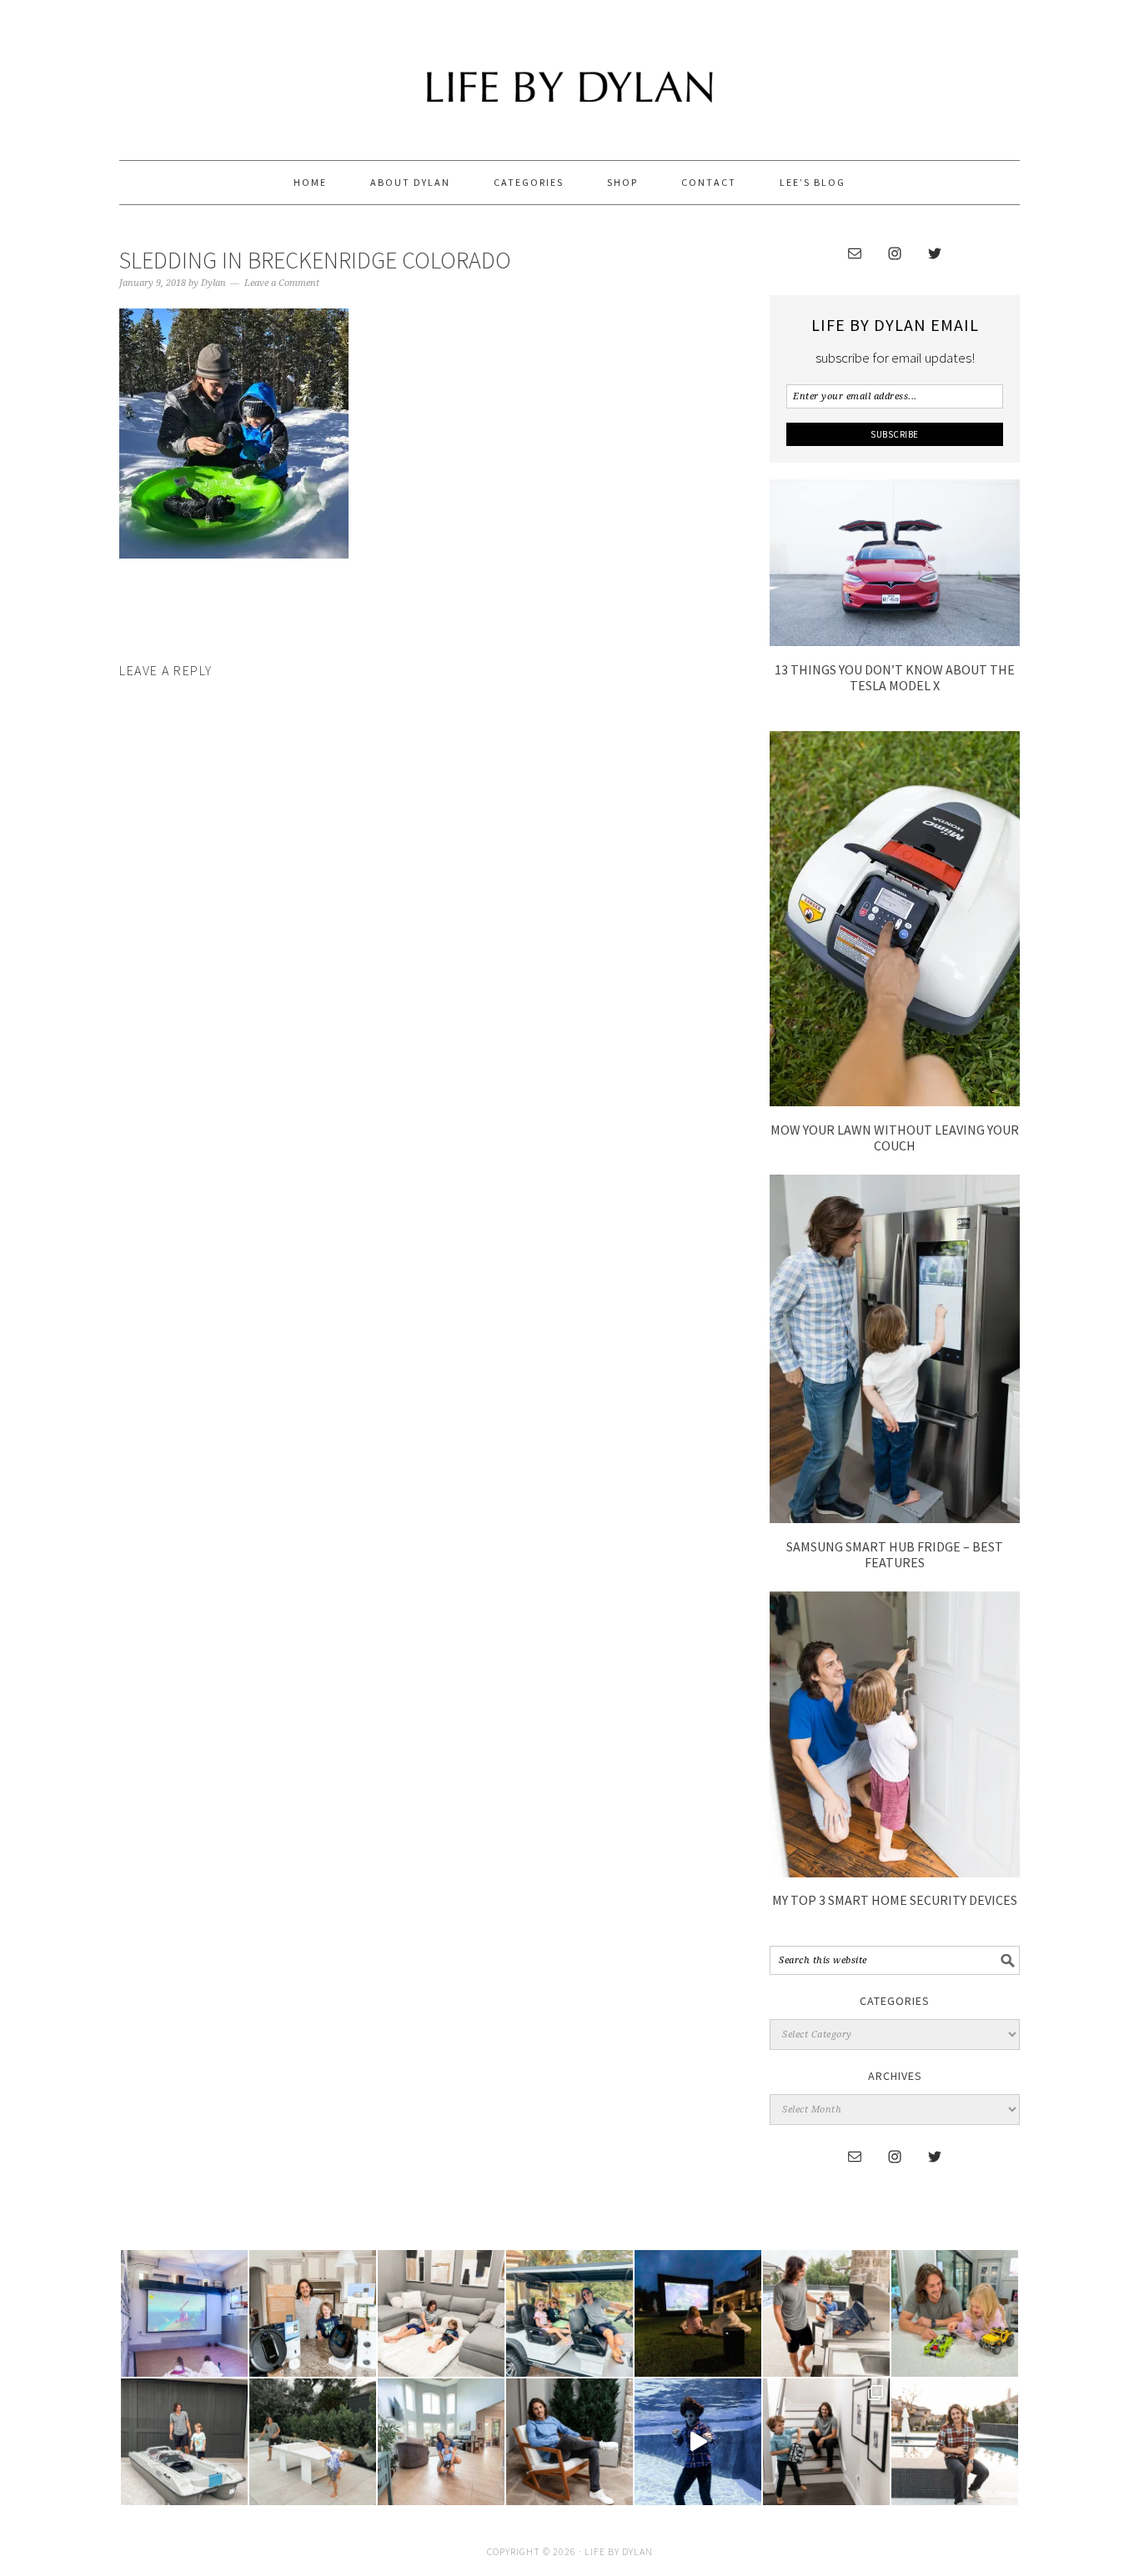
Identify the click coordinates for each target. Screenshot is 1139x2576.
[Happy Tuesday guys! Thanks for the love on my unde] (569, 2442)
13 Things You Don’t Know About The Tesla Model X (895, 677)
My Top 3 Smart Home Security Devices (895, 1900)
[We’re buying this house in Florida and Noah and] (441, 2442)
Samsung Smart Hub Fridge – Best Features (895, 1554)
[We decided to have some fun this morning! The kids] (698, 2313)
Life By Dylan (569, 73)
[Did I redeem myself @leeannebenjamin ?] (698, 2442)
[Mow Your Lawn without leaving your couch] (895, 1101)
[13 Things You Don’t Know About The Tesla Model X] (895, 641)
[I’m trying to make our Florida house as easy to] (313, 2313)
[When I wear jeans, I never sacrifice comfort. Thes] (955, 2442)
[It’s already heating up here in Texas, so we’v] (441, 2313)
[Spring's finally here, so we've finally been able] (313, 2442)
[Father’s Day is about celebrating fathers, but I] (569, 2313)
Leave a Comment (282, 283)
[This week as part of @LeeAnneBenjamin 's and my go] (955, 2313)
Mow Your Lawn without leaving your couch (895, 1138)
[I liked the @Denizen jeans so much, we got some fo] (826, 2442)
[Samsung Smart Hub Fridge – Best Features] (895, 1518)
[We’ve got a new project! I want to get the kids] (184, 2442)
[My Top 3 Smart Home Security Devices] (895, 1872)
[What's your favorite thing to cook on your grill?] (826, 2313)
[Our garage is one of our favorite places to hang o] (184, 2313)
